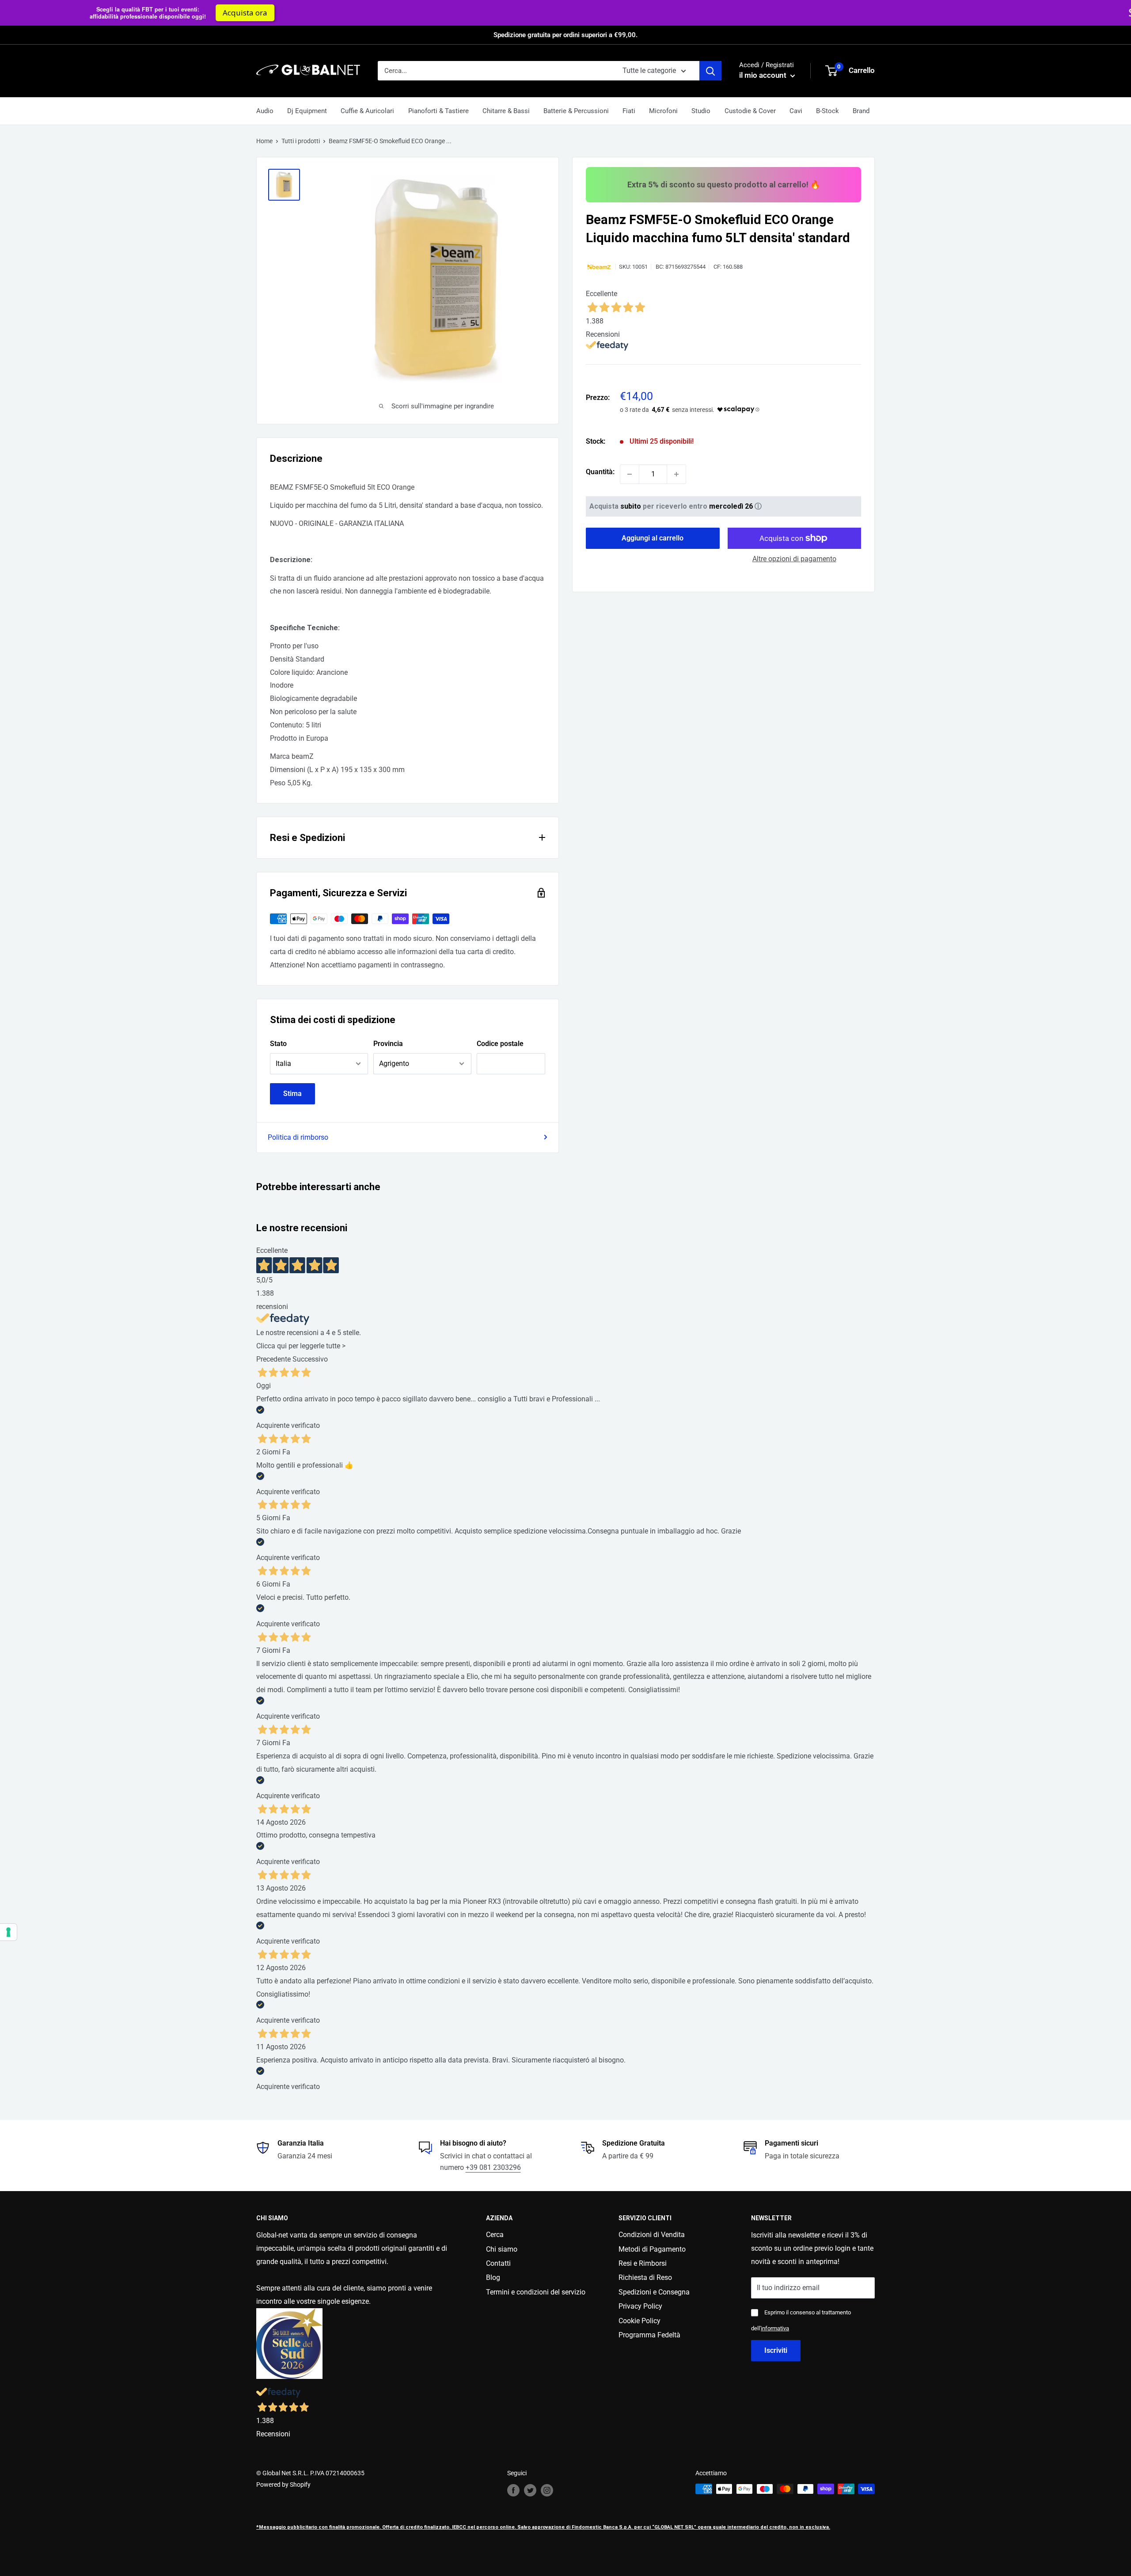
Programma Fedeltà (649, 2335)
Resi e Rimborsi (643, 2263)
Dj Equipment (307, 111)
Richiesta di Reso (645, 2277)
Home (264, 141)
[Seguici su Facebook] (513, 2490)
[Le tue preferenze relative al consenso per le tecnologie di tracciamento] (8, 1932)
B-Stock (827, 111)
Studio (701, 111)
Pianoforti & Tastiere (438, 111)
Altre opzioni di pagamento (794, 559)
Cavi (796, 111)
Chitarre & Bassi (506, 111)
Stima (292, 1094)
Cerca (495, 2235)
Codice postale (500, 1044)
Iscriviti (776, 2350)
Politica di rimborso (298, 1137)
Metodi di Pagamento (652, 2249)
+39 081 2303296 (493, 2167)
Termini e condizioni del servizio (536, 2292)
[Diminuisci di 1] (630, 474)
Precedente (273, 1359)
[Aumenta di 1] (676, 474)
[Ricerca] (710, 71)
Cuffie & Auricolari (367, 111)
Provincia (388, 1044)
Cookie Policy (640, 2321)
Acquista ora (795, 13)
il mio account (764, 75)
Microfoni (663, 111)
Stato (278, 1044)
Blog (493, 2277)
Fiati (629, 111)
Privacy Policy (640, 2306)
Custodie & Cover (750, 111)
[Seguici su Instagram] (547, 2490)
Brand (861, 111)
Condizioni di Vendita (652, 2235)
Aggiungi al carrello (653, 538)
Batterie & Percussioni (576, 111)
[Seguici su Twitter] (530, 2490)
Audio (265, 111)
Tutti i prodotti (301, 141)
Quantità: (600, 472)
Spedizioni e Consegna (654, 2292)
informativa (775, 2328)
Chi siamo (502, 2249)
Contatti (498, 2263)
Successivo (310, 1359)
